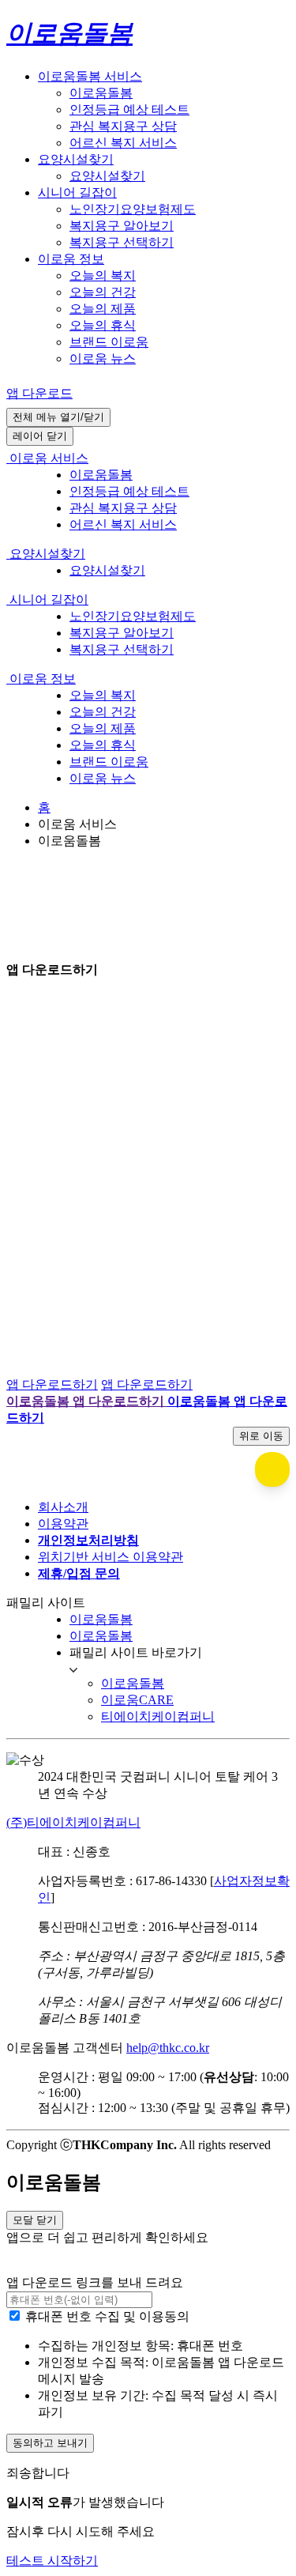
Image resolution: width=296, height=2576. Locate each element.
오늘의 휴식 (103, 325)
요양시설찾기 (76, 159)
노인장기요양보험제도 (133, 209)
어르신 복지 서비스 (123, 143)
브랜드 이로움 (109, 342)
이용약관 (63, 1524)
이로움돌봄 (101, 93)
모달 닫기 (35, 2220)
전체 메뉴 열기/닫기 (58, 417)
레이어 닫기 (40, 436)
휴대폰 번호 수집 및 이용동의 (107, 2316)
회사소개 (63, 1507)
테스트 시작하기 (52, 2561)
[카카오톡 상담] (272, 1469)
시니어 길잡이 (77, 192)
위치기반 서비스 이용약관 (111, 1557)
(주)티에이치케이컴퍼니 (73, 1822)
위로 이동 (261, 1436)
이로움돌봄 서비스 (90, 76)
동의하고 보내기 (50, 2443)
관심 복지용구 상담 (123, 126)
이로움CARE (137, 1700)
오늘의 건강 (103, 292)
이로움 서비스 (47, 458)
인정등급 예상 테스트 (129, 109)
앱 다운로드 (39, 393)
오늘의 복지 (103, 275)
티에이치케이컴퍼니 (158, 1716)
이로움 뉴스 (103, 358)
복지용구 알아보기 (122, 226)
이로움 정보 (71, 259)
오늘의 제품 (103, 309)
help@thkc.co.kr (168, 2048)
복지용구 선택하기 (122, 242)
